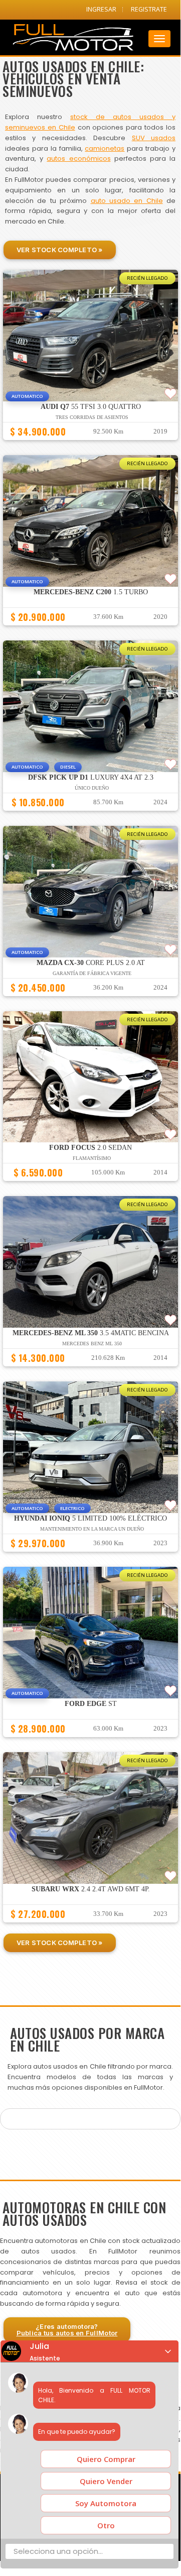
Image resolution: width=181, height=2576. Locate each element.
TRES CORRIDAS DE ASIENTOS (92, 417)
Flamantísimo (92, 1158)
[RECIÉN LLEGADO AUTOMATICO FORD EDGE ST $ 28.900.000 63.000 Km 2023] (90, 1742)
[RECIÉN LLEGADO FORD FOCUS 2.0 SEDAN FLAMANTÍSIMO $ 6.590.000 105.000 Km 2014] (90, 1186)
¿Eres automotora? (67, 2330)
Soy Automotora (106, 2503)
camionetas (105, 148)
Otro (106, 2525)
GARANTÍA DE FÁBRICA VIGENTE (92, 973)
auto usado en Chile (127, 201)
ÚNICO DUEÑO (92, 788)
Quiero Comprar (106, 2459)
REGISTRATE (149, 9)
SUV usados (154, 138)
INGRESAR (101, 9)
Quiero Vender (106, 2481)
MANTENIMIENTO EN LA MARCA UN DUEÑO (92, 1529)
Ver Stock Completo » (60, 250)
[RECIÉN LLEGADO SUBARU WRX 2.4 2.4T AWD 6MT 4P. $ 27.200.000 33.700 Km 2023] (90, 1927)
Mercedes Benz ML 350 (92, 1344)
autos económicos (78, 158)
